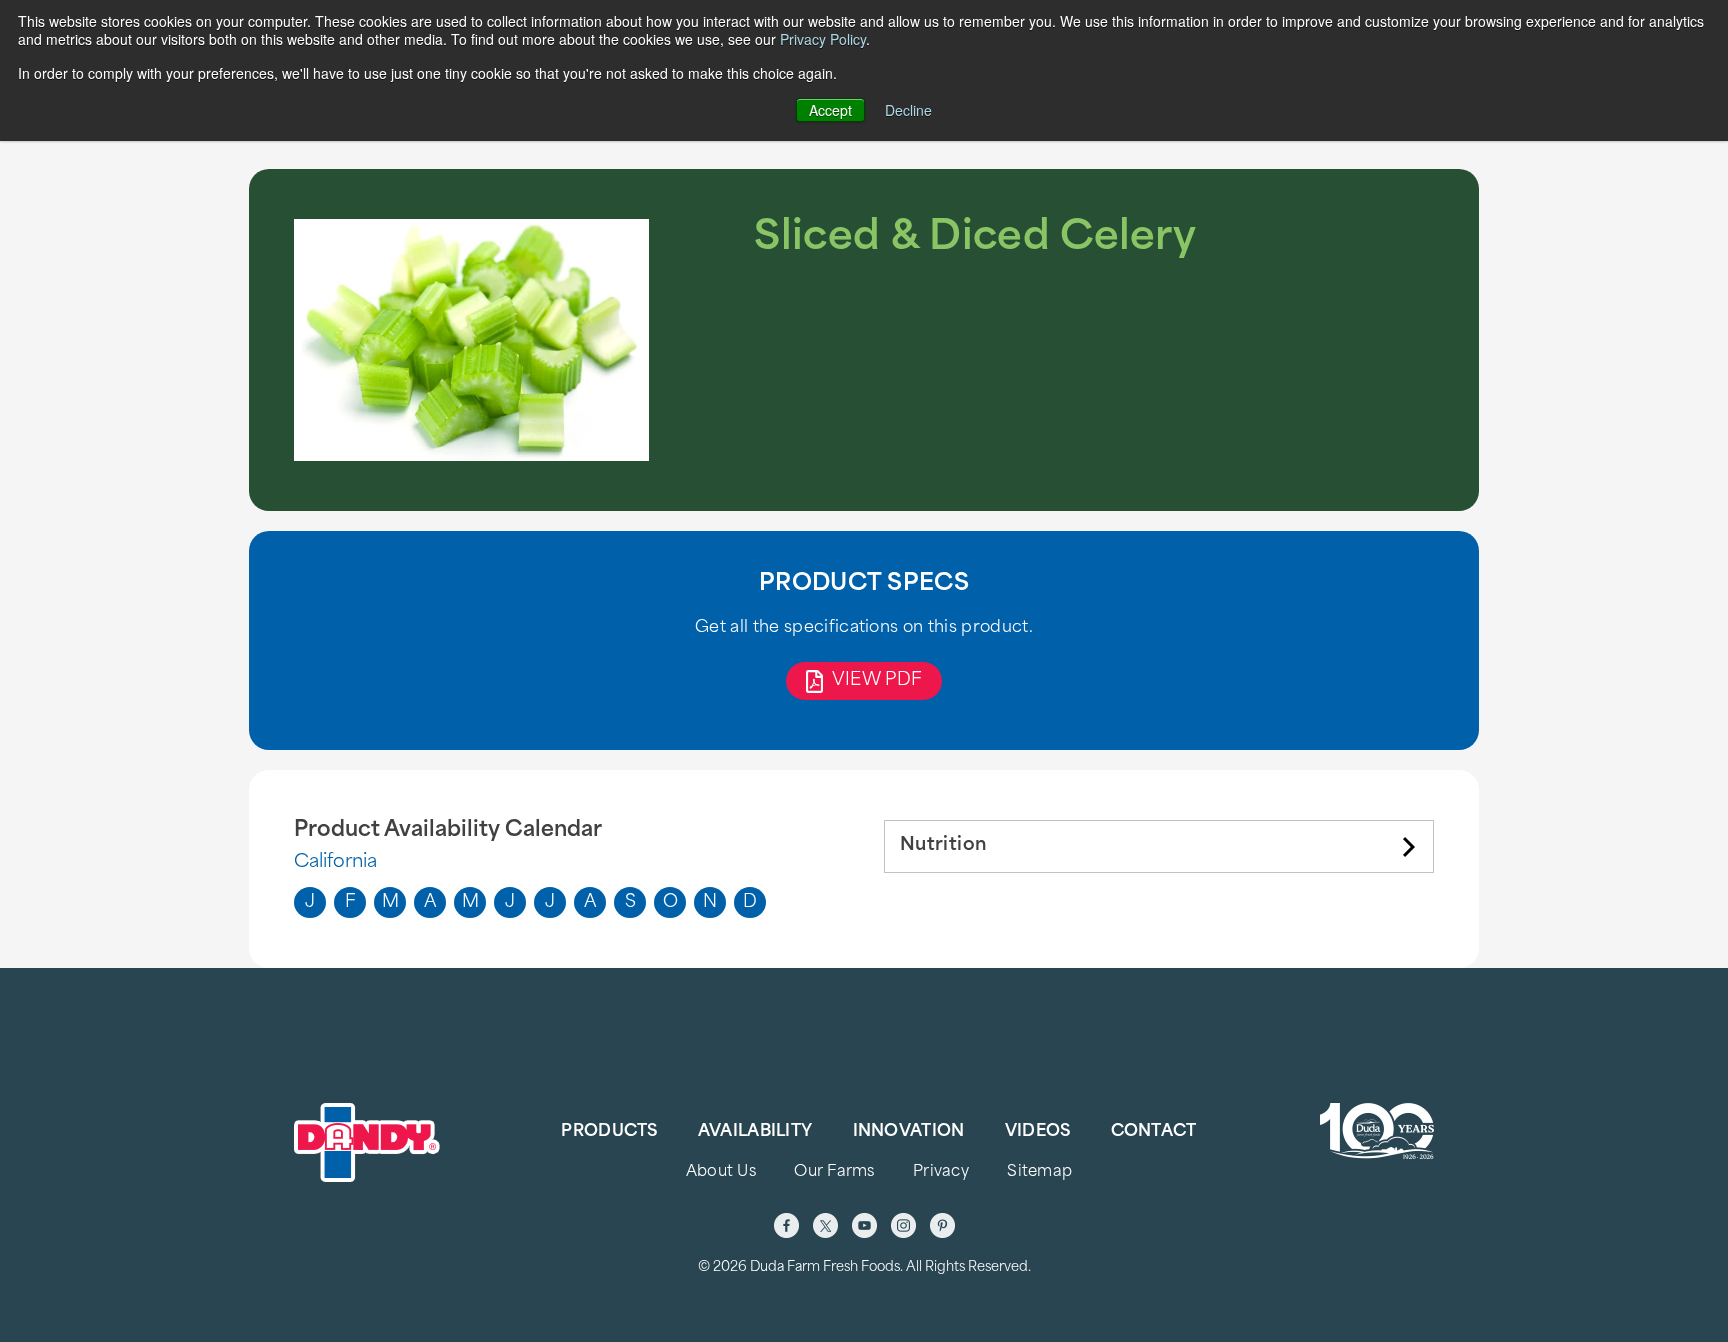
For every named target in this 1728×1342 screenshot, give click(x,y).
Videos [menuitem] (1038, 1132)
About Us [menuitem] (721, 1172)
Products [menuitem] (609, 1132)
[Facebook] (786, 1225)
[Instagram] (903, 1225)
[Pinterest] (942, 1225)
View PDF (877, 680)
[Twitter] (825, 1225)
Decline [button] (908, 110)
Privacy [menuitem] (941, 1172)
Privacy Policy (823, 39)
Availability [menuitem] (755, 1132)
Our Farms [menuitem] (834, 1172)
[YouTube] (864, 1225)
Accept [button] (830, 110)
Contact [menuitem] (1154, 1132)
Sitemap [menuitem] (1039, 1172)
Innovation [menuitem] (909, 1132)
